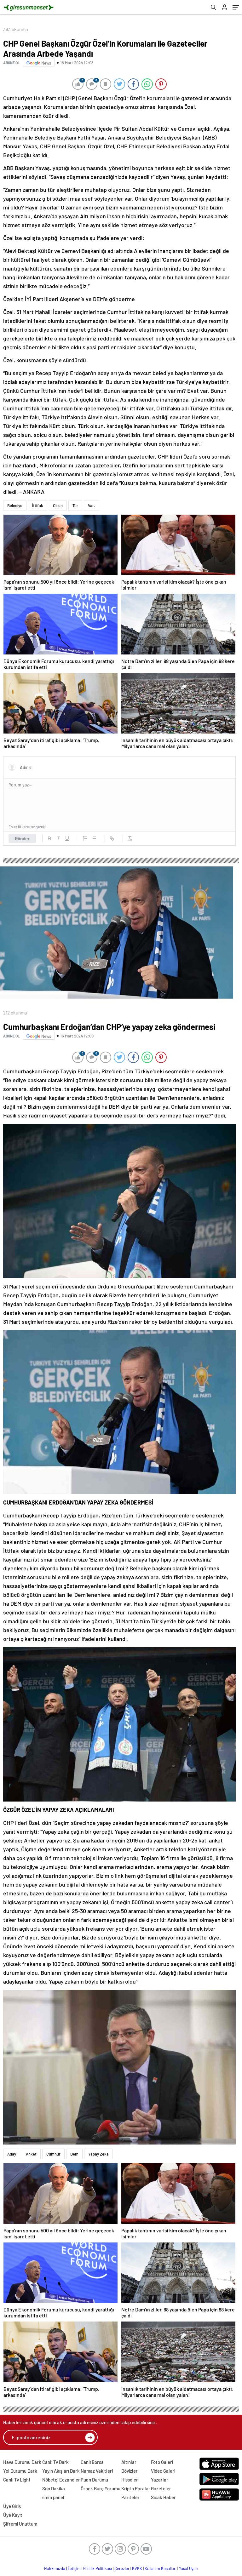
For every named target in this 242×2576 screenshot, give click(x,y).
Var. (92, 505)
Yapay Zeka (98, 2154)
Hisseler (130, 2480)
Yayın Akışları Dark (61, 2471)
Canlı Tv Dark (55, 2462)
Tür (75, 505)
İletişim (74, 2568)
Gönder (22, 838)
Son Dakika (54, 2488)
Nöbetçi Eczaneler (61, 2480)
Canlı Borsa (92, 2462)
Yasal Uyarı (189, 2568)
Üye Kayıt (13, 2515)
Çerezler (122, 2568)
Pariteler (130, 2497)
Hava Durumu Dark (22, 2462)
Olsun (58, 505)
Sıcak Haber (163, 2497)
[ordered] (85, 838)
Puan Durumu (94, 2480)
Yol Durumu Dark (20, 2471)
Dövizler (130, 2471)
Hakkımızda (55, 2568)
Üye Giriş (12, 2506)
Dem (74, 2154)
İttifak (38, 505)
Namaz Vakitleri (97, 2471)
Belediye (15, 505)
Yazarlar (160, 2480)
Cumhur (53, 2154)
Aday (12, 2154)
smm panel (53, 2497)
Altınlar (129, 2462)
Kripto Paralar (136, 2488)
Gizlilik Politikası (98, 2568)
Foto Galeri (162, 2462)
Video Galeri (163, 2471)
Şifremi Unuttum (20, 2524)
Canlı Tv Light (17, 2480)
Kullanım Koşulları (161, 2568)
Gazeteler (161, 2488)
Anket (31, 2154)
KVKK (137, 2568)
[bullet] (94, 838)
